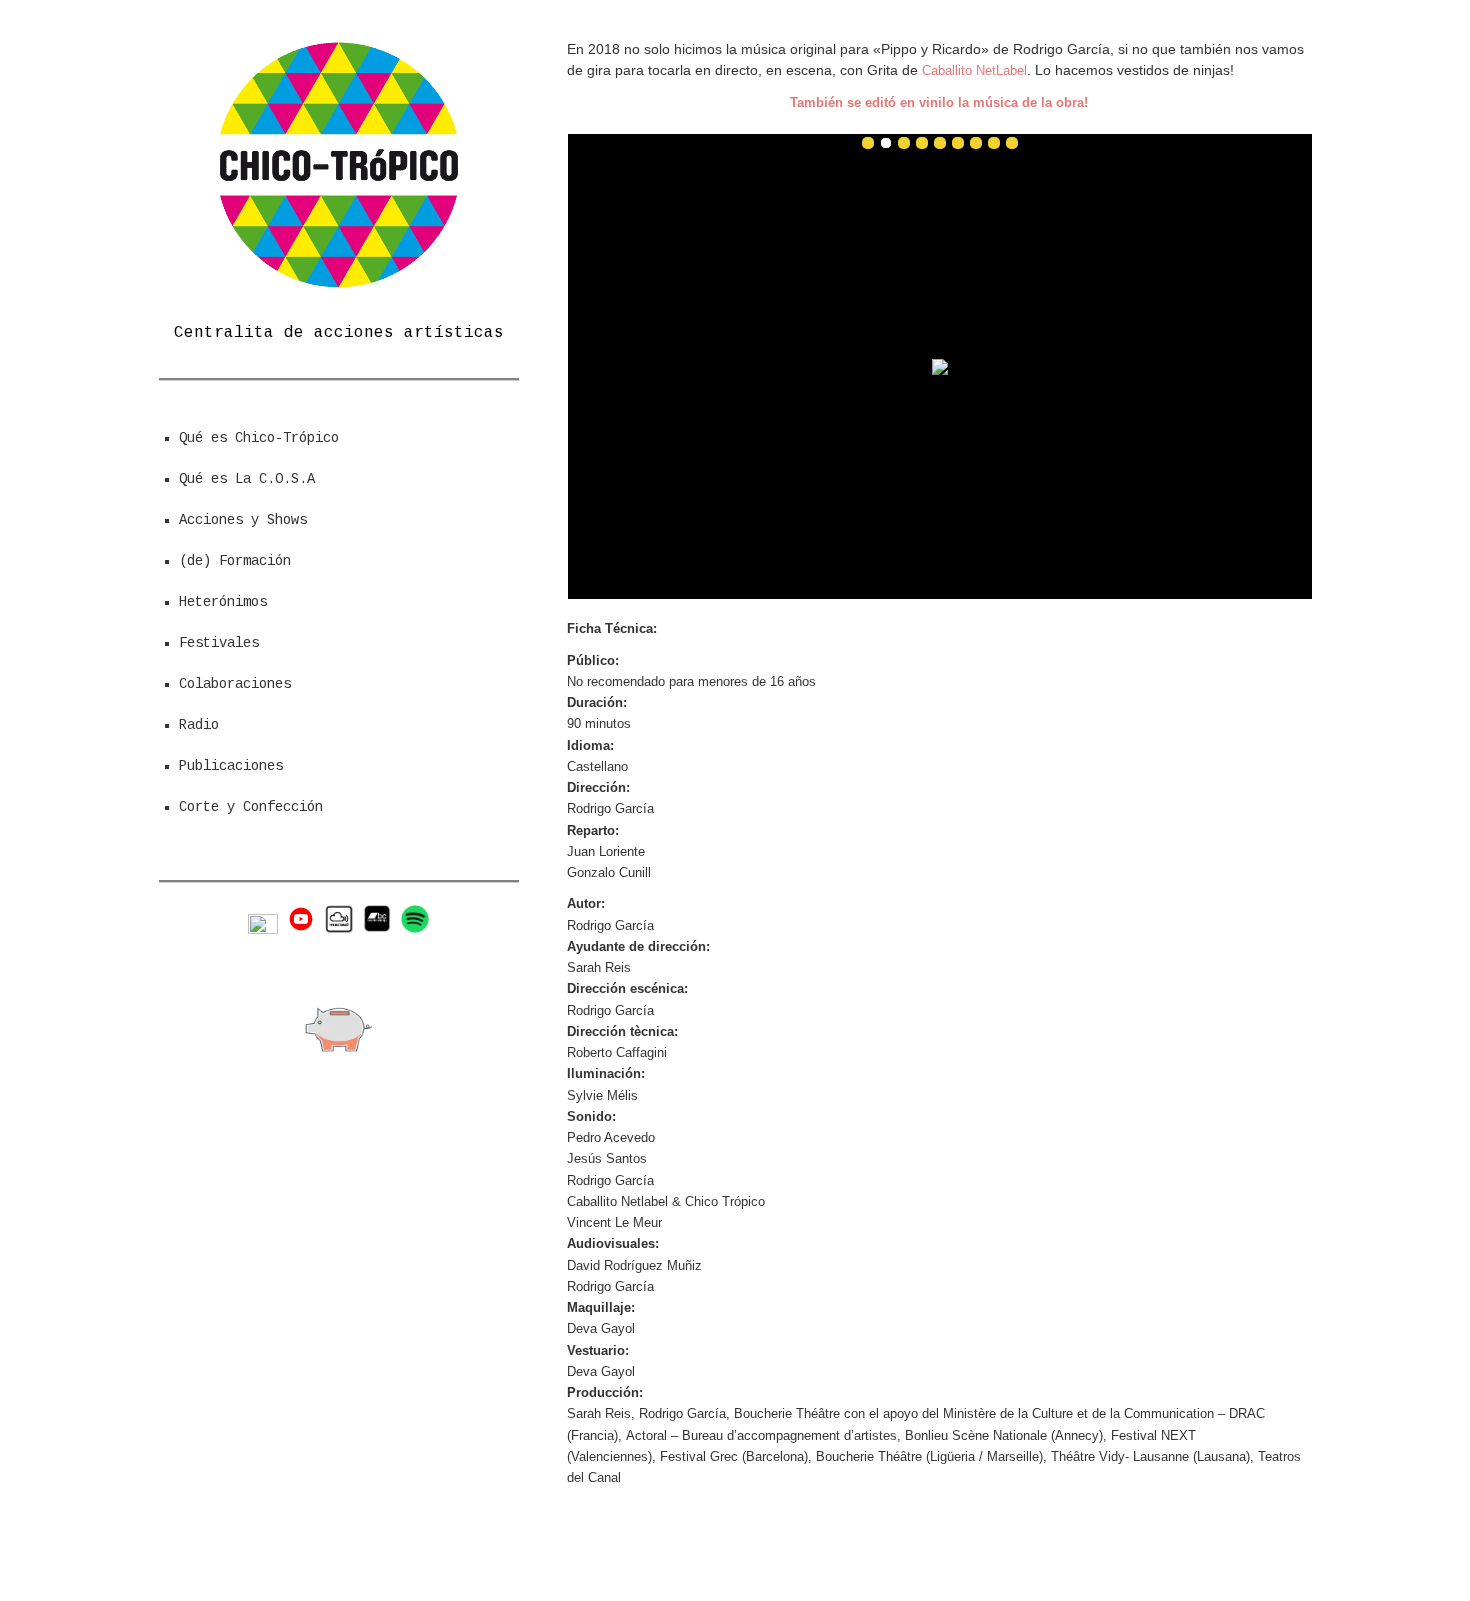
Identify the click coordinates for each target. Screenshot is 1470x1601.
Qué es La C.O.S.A (247, 479)
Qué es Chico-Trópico (259, 438)
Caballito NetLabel (974, 70)
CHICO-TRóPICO (802, 1549)
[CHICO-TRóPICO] (339, 286)
